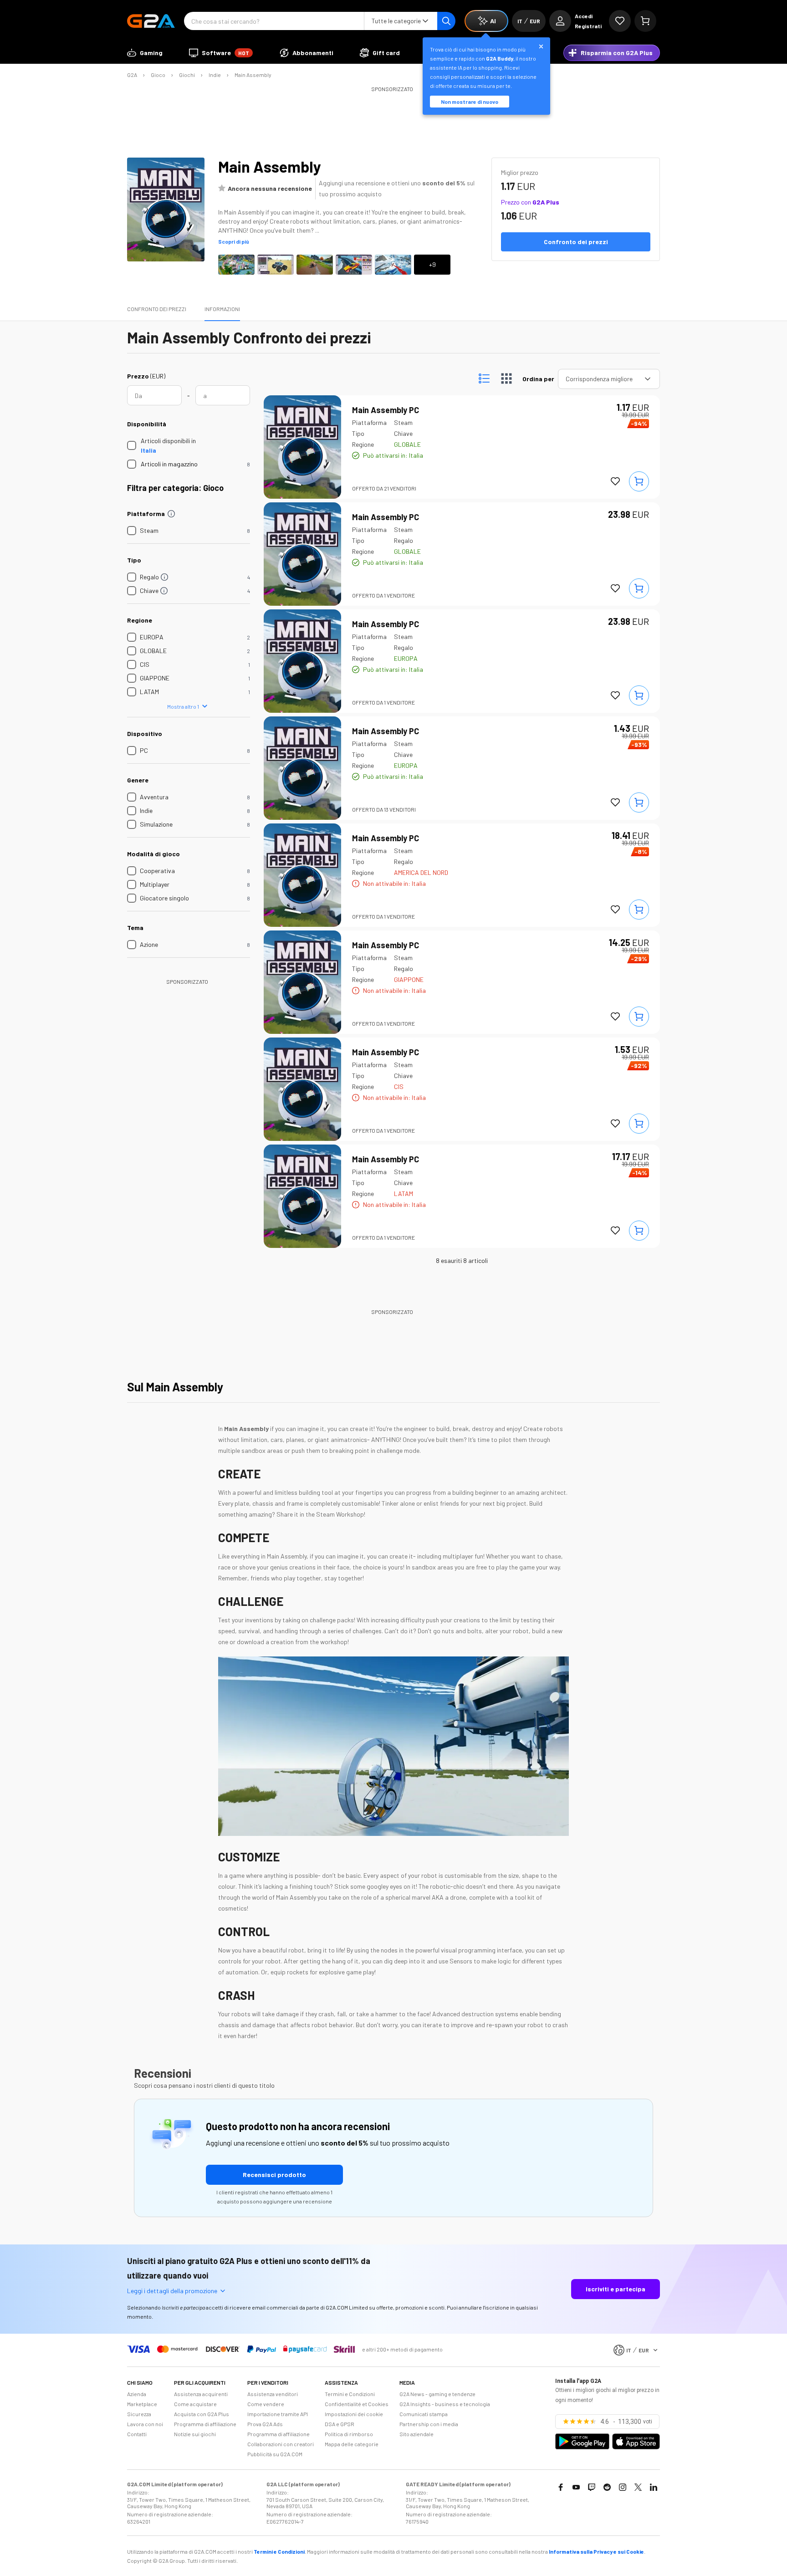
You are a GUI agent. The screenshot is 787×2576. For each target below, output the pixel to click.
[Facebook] (561, 2487)
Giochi (187, 75)
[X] (638, 2487)
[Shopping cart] (645, 21)
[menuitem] (145, 53)
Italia (148, 450)
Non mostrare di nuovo (470, 102)
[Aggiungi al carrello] (639, 481)
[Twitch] (592, 2487)
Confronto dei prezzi (157, 309)
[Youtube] (576, 2487)
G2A (132, 75)
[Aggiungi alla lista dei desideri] (615, 481)
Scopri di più (234, 241)
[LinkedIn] (654, 2487)
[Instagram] (623, 2487)
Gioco (158, 75)
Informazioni (222, 309)
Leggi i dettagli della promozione (172, 2291)
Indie (215, 75)
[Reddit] (607, 2487)
